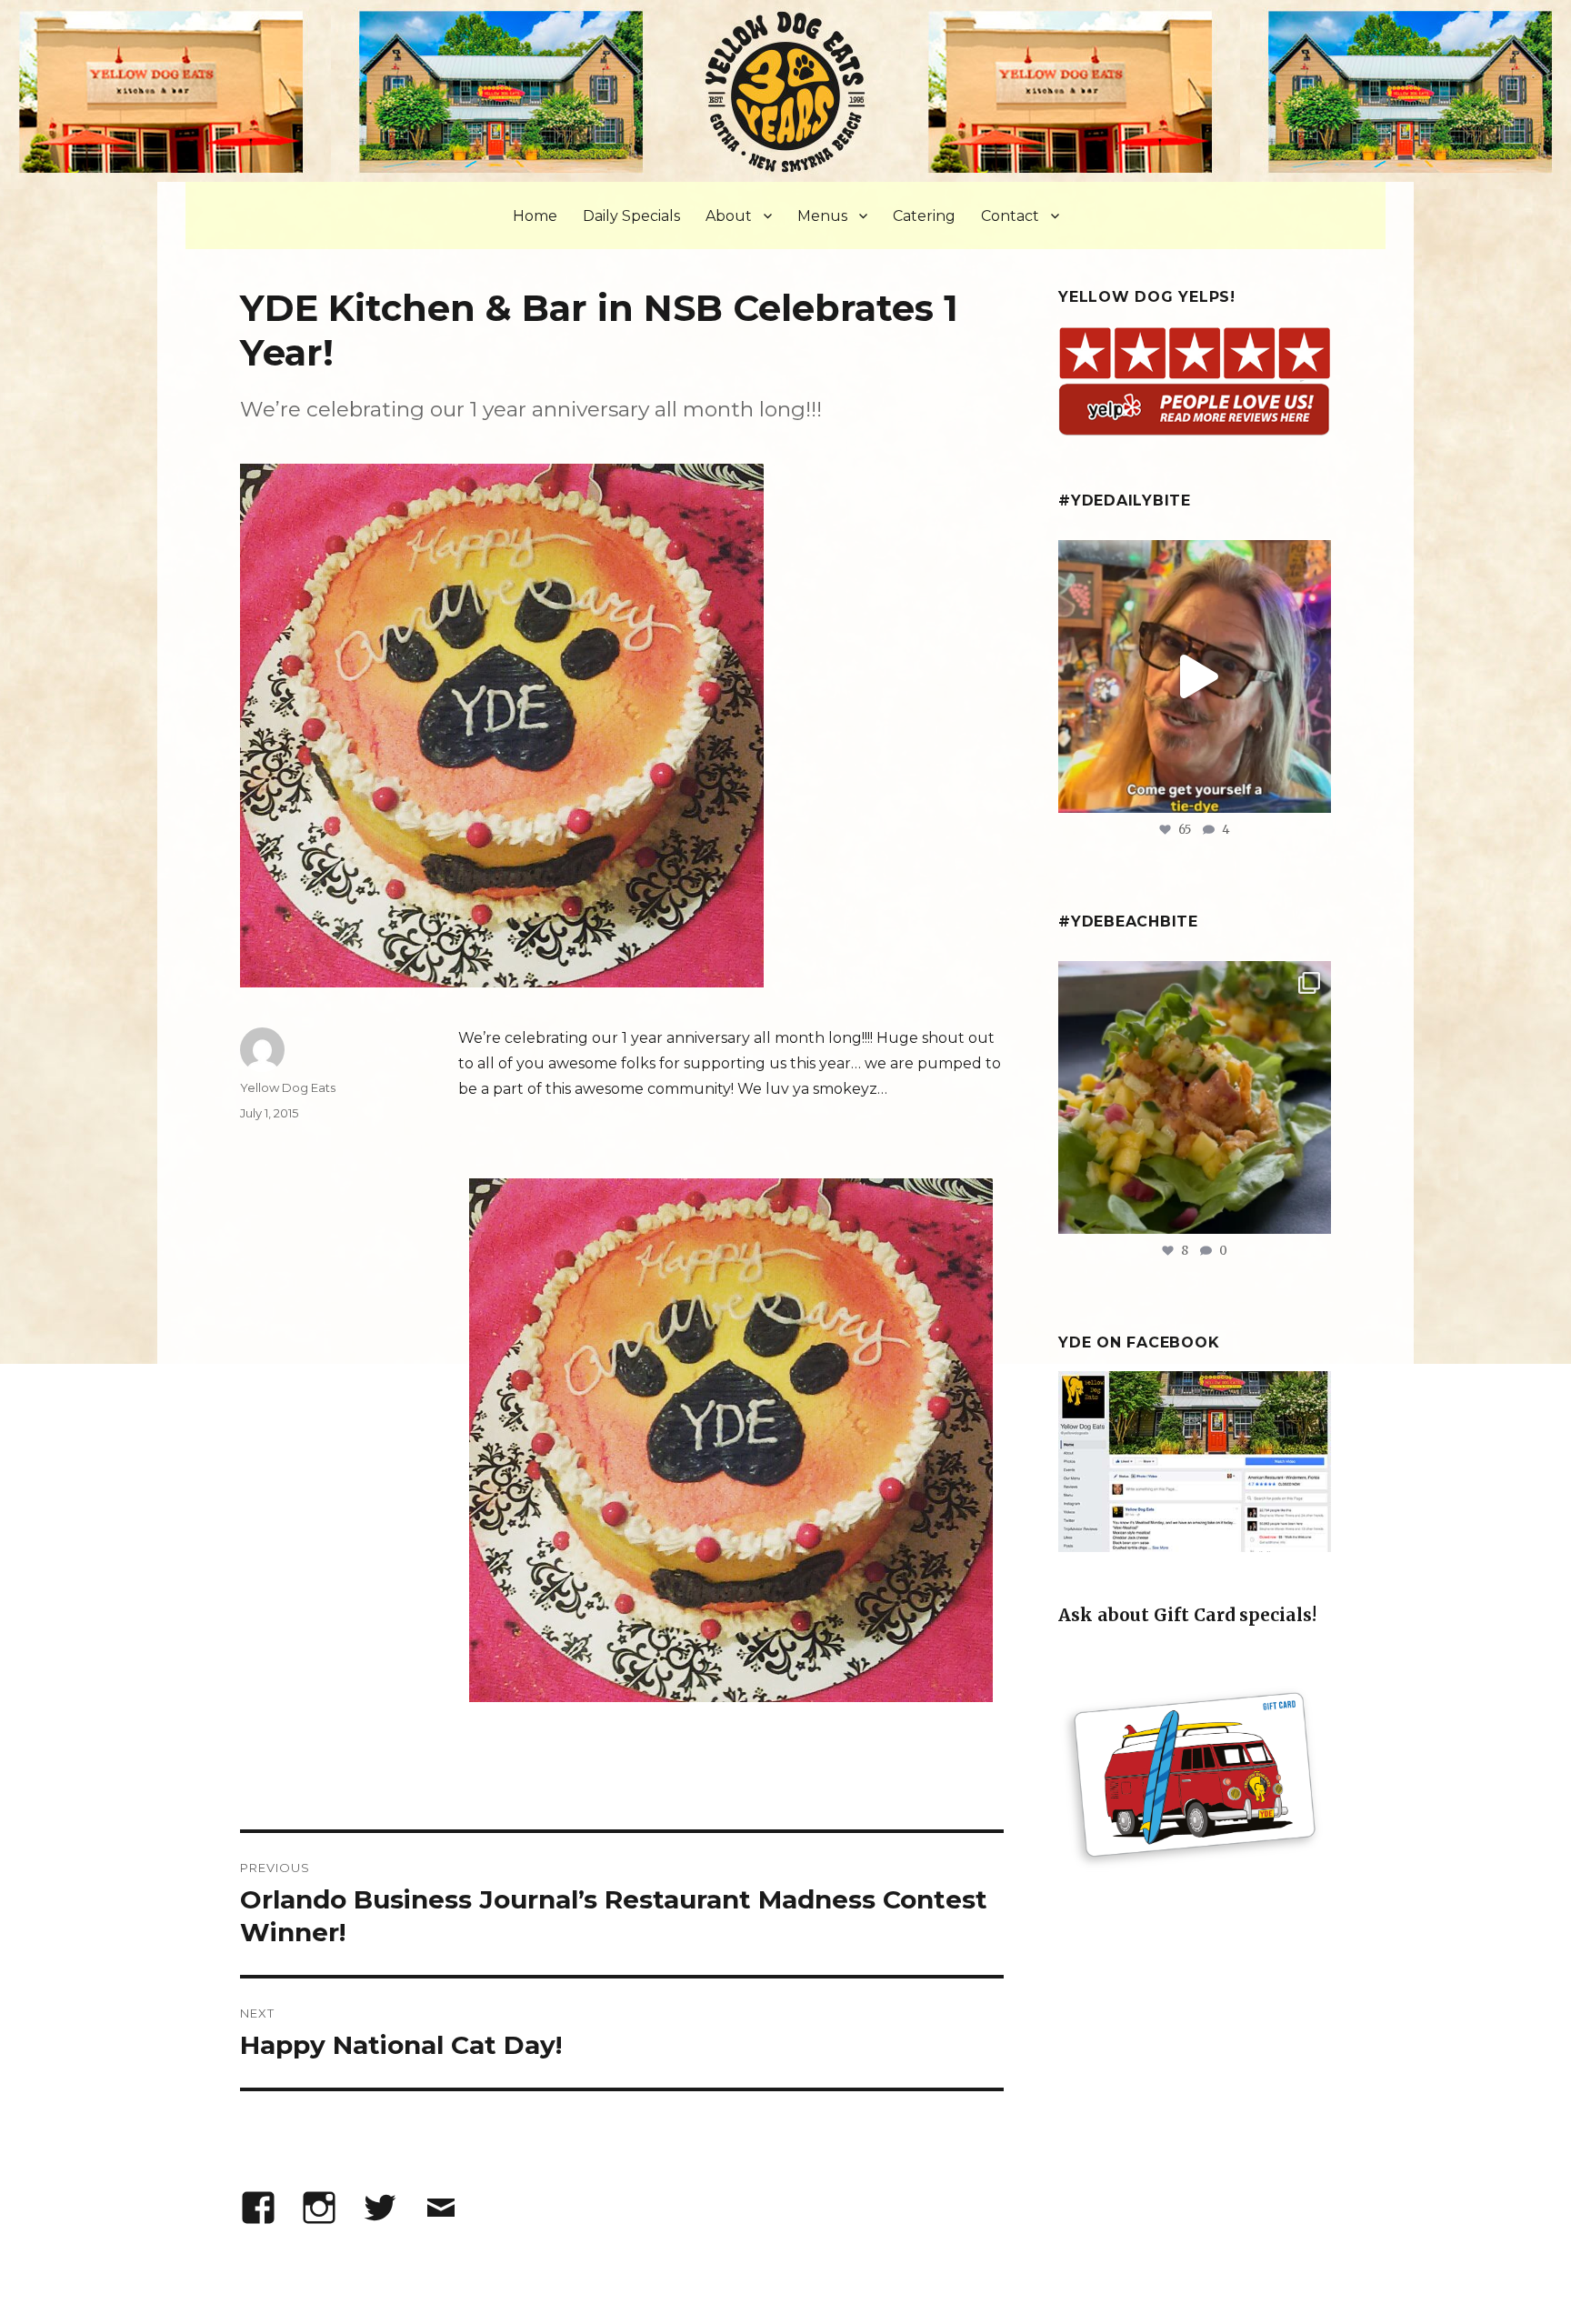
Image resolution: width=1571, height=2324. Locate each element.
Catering (924, 216)
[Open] (1195, 676)
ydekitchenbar (1192, 979)
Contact (1010, 216)
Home (535, 216)
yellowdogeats (1192, 558)
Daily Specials (631, 216)
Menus (822, 216)
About (729, 216)
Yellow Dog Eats (288, 1087)
